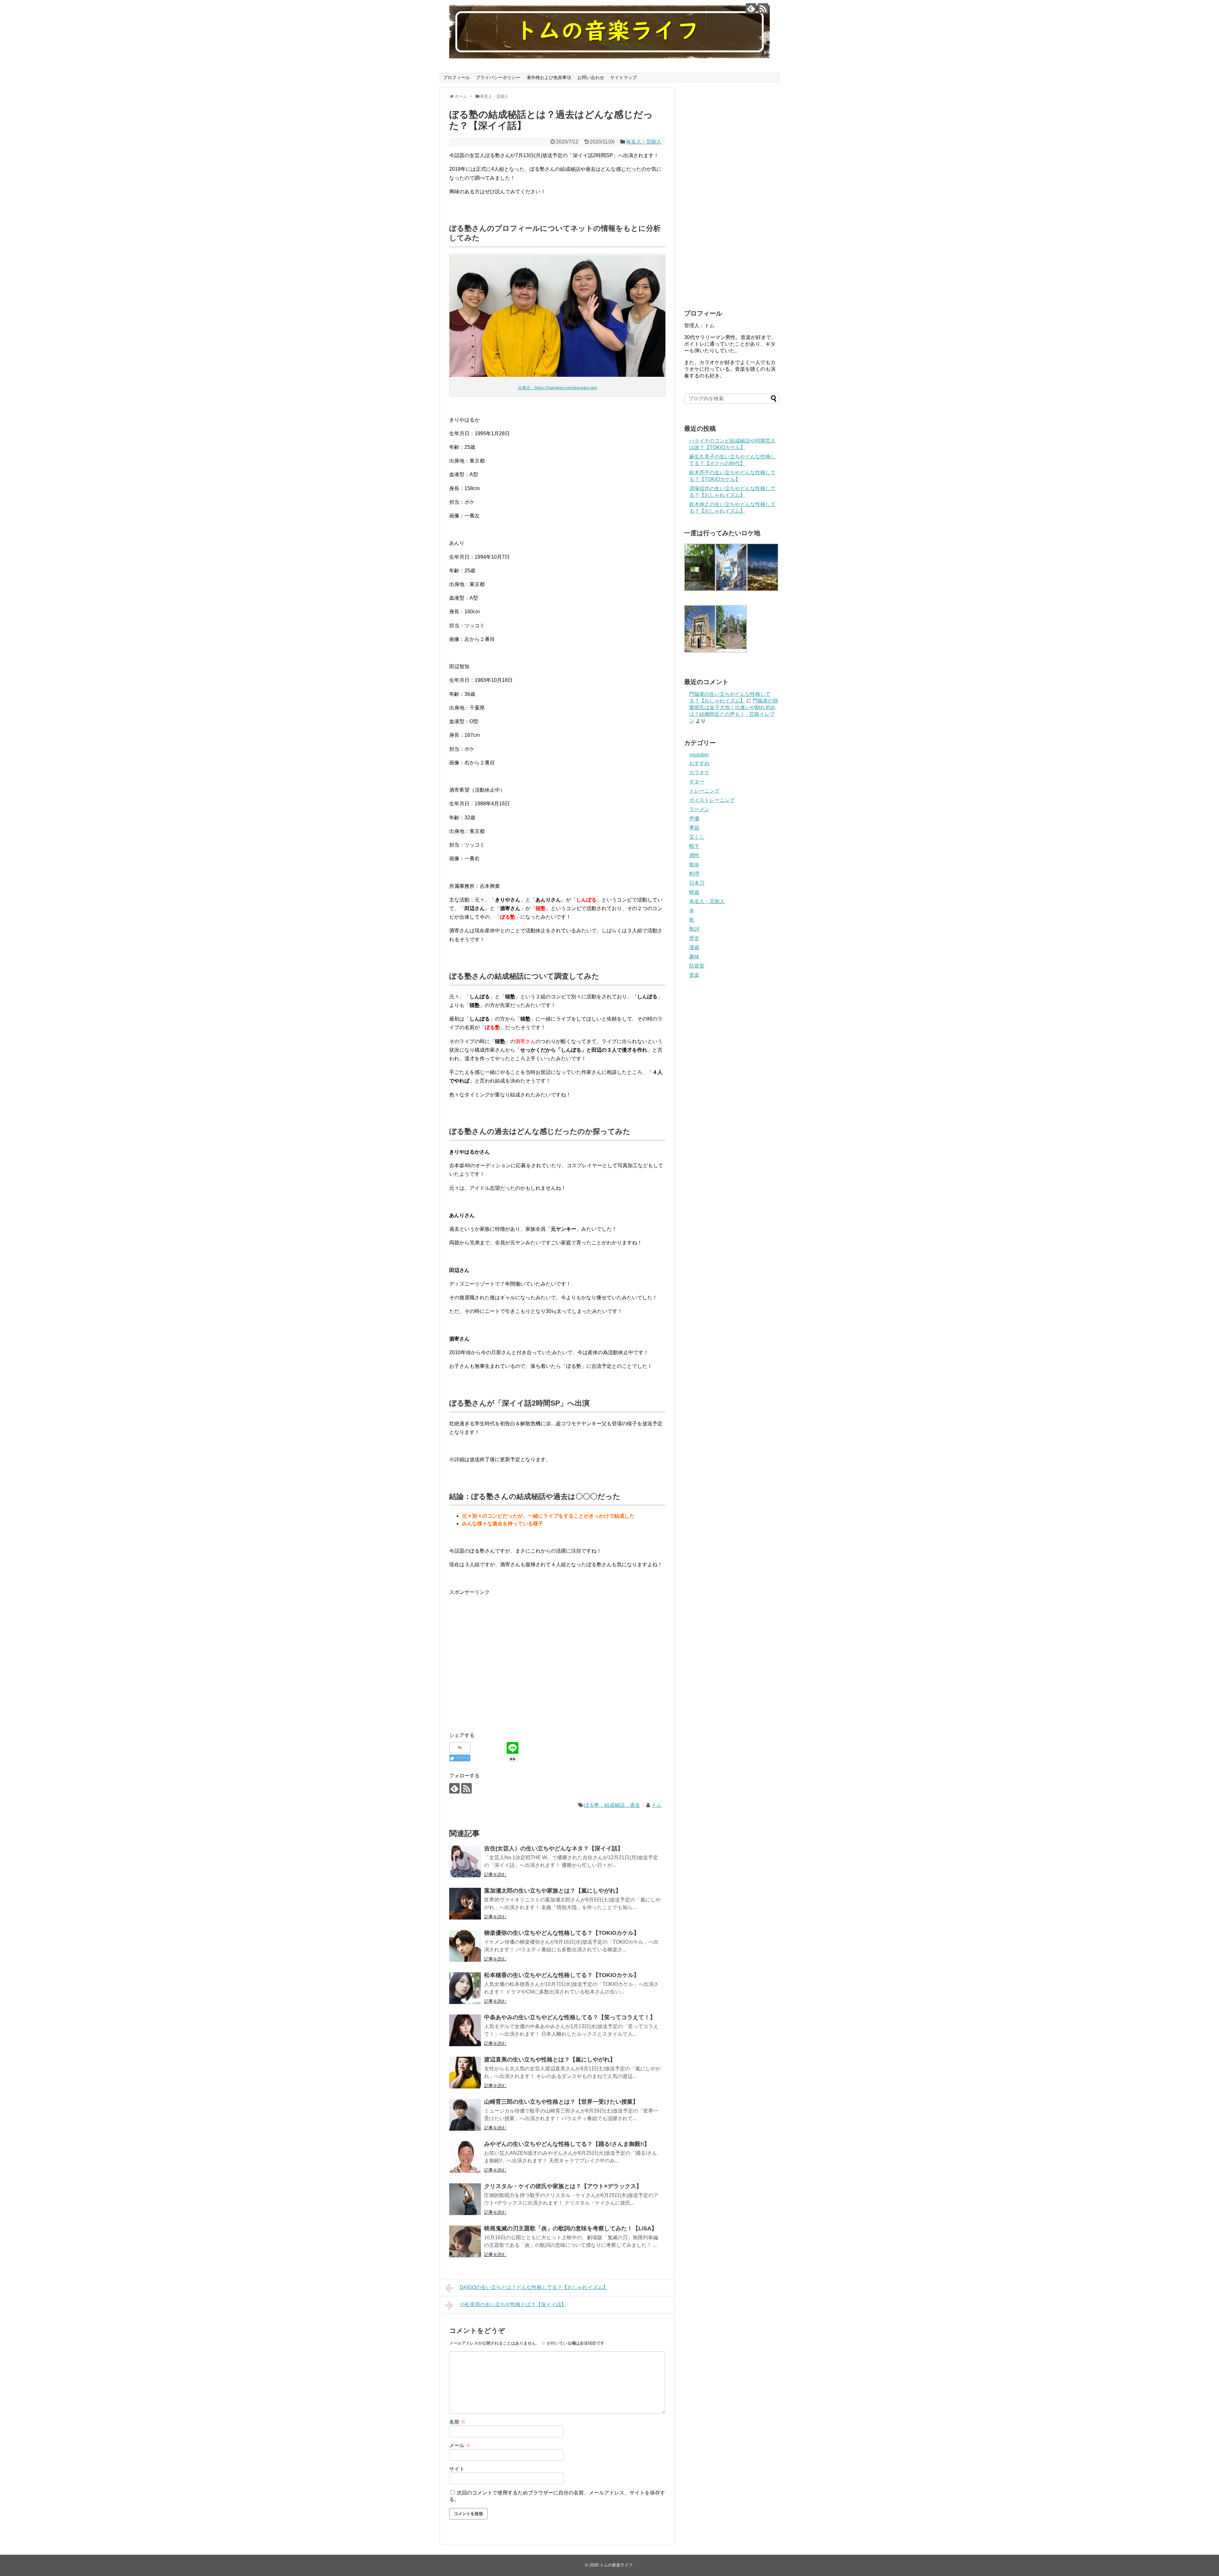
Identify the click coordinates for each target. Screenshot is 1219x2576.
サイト (457, 2469)
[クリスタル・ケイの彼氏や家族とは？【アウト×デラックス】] (465, 2199)
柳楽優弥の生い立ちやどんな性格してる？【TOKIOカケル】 (562, 1933)
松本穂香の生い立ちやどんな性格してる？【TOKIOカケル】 (562, 1975)
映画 (694, 892)
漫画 (694, 947)
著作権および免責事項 (549, 77)
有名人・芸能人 (644, 142)
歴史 (694, 938)
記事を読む (495, 1874)
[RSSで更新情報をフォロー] (763, 8)
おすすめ (699, 763)
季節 (694, 828)
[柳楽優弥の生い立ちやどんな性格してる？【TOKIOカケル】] (465, 1946)
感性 (694, 855)
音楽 (694, 975)
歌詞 (694, 929)
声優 (694, 819)
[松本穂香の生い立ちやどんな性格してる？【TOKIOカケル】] (465, 1988)
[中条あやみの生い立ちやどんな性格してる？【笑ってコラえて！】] (465, 2030)
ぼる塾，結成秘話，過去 (612, 1805)
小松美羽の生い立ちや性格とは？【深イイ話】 (513, 2304)
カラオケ (699, 772)
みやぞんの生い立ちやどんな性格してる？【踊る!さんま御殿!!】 (567, 2144)
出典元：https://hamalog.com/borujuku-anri (558, 388)
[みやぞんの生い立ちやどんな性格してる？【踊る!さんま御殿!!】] (465, 2157)
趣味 (694, 957)
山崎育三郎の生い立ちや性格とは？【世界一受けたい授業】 (561, 2102)
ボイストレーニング (712, 800)
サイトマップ (623, 77)
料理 (694, 874)
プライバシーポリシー (498, 77)
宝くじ (697, 837)
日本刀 (697, 883)
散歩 (694, 865)
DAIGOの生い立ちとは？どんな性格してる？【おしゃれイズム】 (534, 2287)
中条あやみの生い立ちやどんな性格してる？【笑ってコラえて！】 (570, 2017)
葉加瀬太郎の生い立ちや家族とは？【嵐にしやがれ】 (553, 1891)
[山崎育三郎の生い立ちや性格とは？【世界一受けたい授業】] (465, 2115)
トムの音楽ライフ (616, 2565)
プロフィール (456, 77)
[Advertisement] (503, 1663)
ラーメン (699, 809)
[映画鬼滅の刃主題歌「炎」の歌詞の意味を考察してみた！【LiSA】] (465, 2241)
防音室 (697, 966)
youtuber (699, 755)
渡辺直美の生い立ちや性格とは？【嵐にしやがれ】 (550, 2060)
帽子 (694, 846)
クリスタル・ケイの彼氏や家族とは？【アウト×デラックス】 (563, 2186)
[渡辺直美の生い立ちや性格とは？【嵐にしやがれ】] (465, 2073)
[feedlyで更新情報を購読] (751, 8)
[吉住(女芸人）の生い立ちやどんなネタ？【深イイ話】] (465, 1861)
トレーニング (704, 791)
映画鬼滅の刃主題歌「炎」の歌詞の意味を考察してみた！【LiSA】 (571, 2228)
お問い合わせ (591, 77)
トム (656, 1805)
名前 (457, 2422)
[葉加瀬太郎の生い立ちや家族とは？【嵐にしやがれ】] (465, 1904)
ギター (697, 782)
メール (460, 2445)
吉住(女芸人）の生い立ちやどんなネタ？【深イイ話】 (554, 1848)
